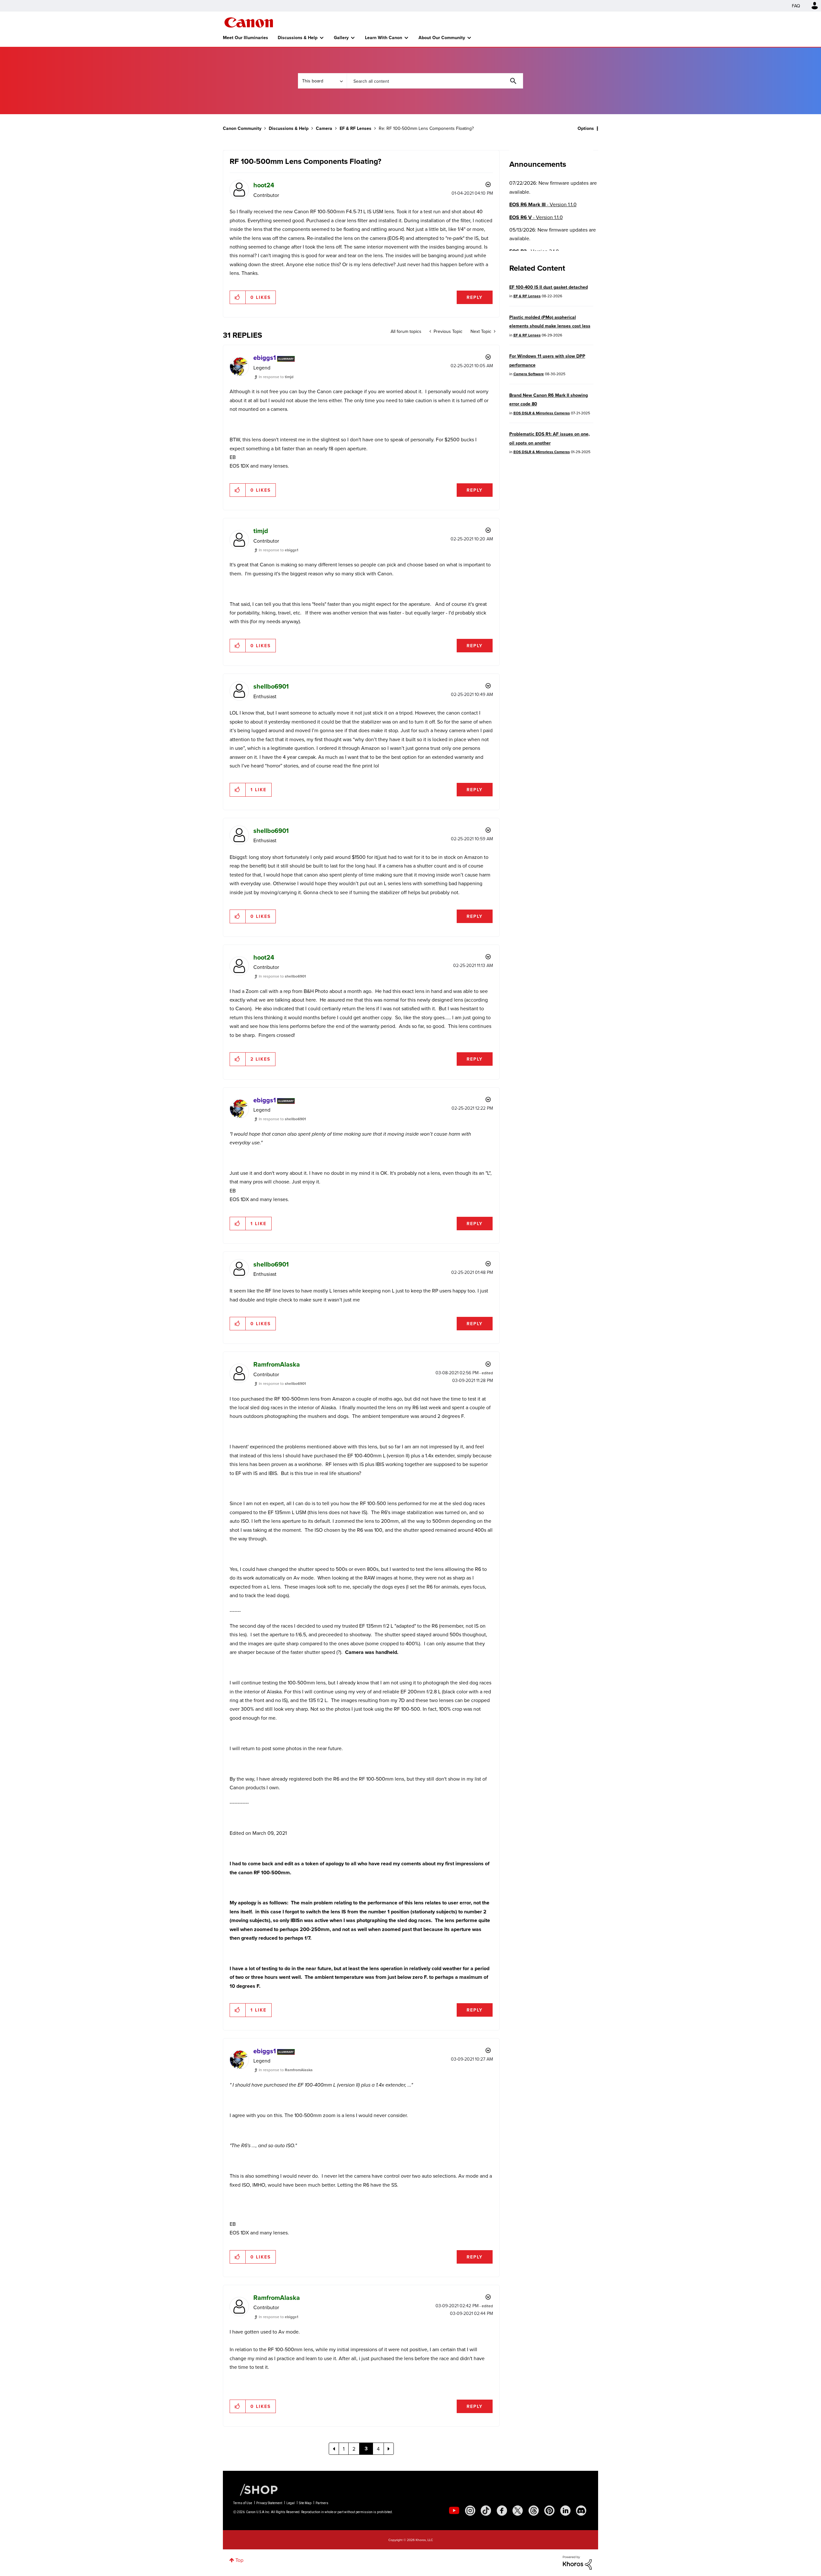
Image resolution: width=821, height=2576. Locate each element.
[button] (500, 1236)
